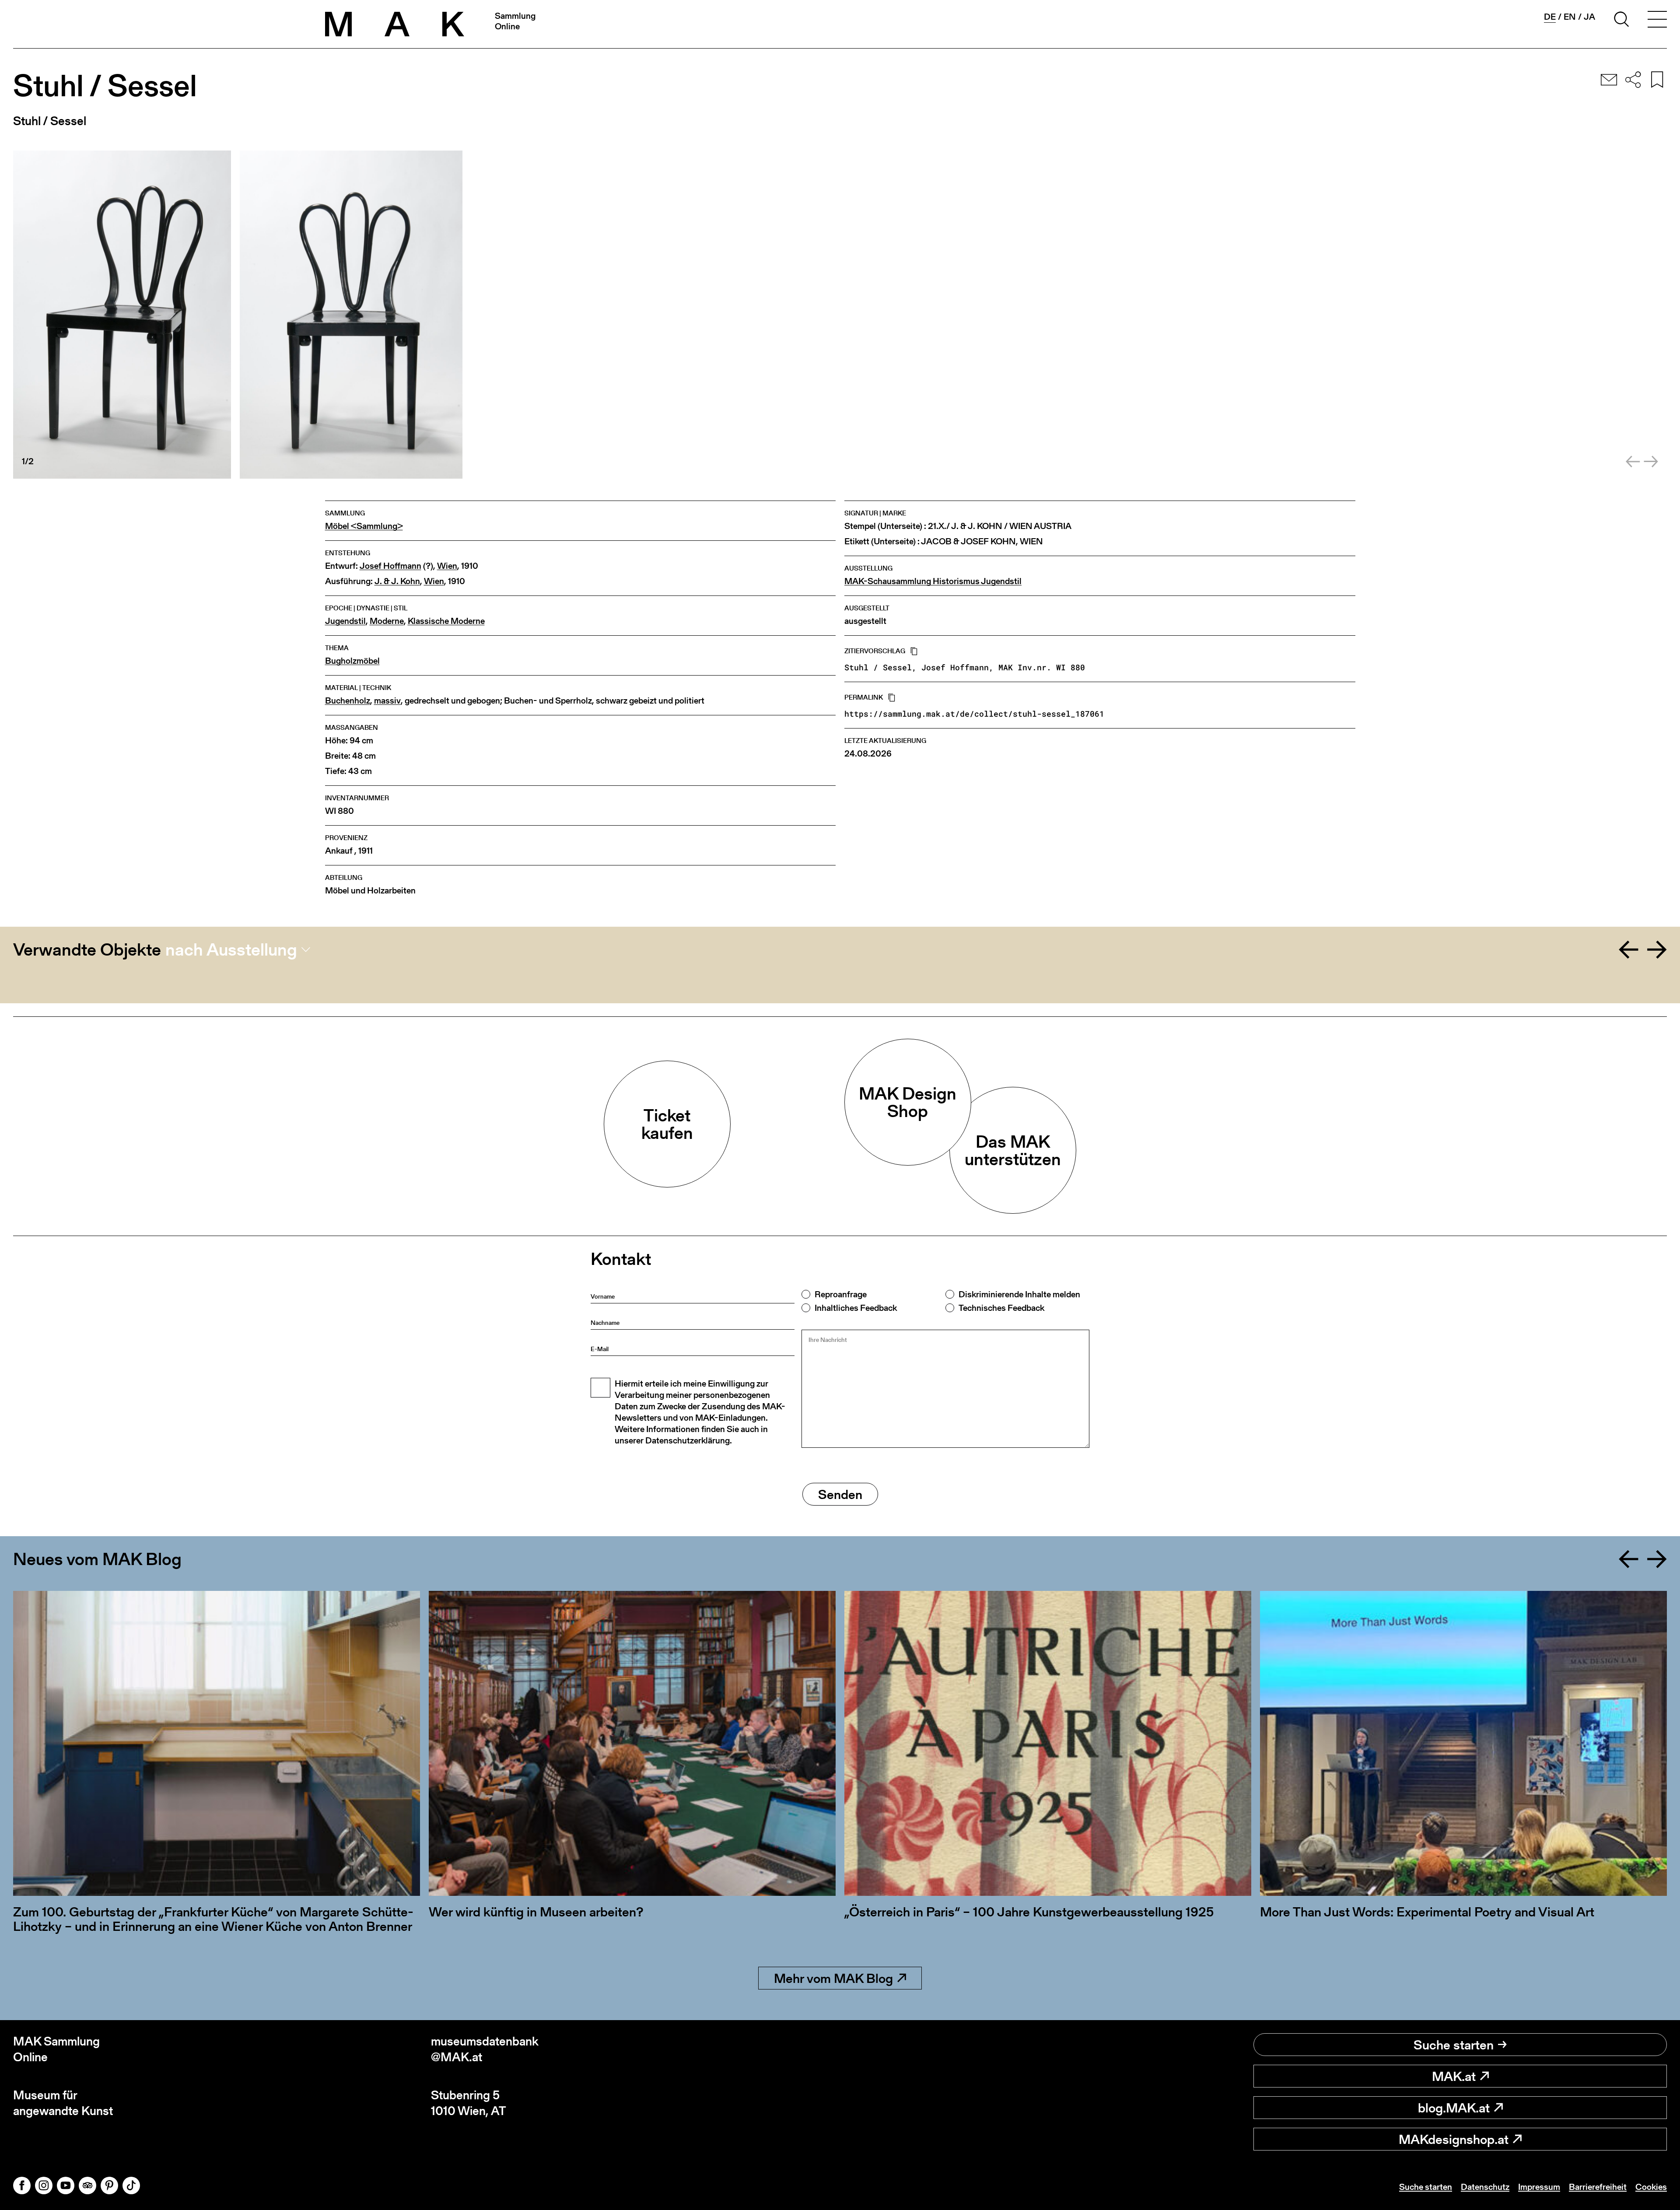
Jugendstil (345, 621)
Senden (840, 1494)
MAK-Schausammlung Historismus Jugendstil (933, 581)
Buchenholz (348, 701)
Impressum (1539, 2187)
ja (1589, 17)
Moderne (387, 621)
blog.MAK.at (1454, 2108)
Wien (447, 566)
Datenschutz (1485, 2187)
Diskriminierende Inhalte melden (1019, 1294)
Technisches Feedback (1001, 1308)
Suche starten (1454, 2045)
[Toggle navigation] (1657, 21)
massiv (387, 701)
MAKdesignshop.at (1454, 2139)
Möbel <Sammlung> (364, 526)
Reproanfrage (841, 1294)
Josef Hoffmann (390, 566)
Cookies (1651, 2187)
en (1570, 17)
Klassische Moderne (446, 621)
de (1550, 17)
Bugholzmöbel (352, 661)
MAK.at (1454, 2076)
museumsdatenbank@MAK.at (485, 2049)
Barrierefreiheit (1598, 2187)
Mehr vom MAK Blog (833, 1978)
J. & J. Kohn (397, 581)
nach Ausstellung (231, 949)
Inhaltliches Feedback (856, 1308)
